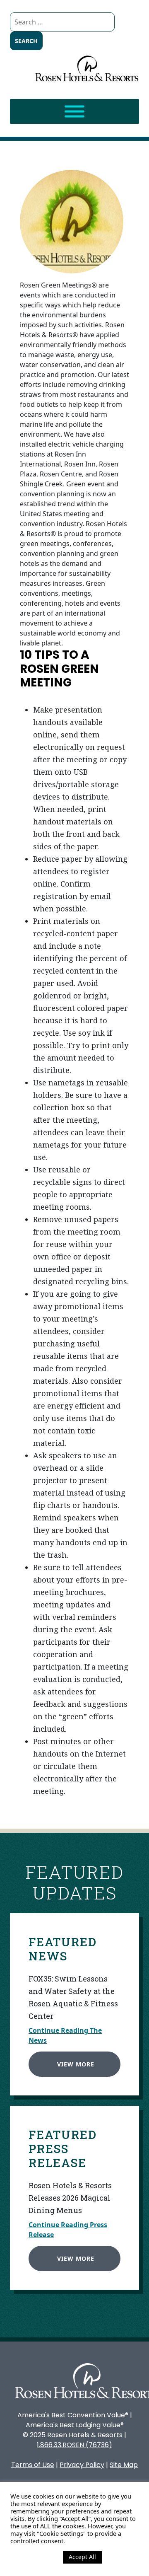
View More (76, 2064)
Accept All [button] (82, 2557)
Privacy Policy (82, 2465)
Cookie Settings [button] (35, 2557)
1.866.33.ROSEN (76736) (74, 2445)
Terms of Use (33, 2465)
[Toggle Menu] (74, 112)
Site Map (124, 2465)
